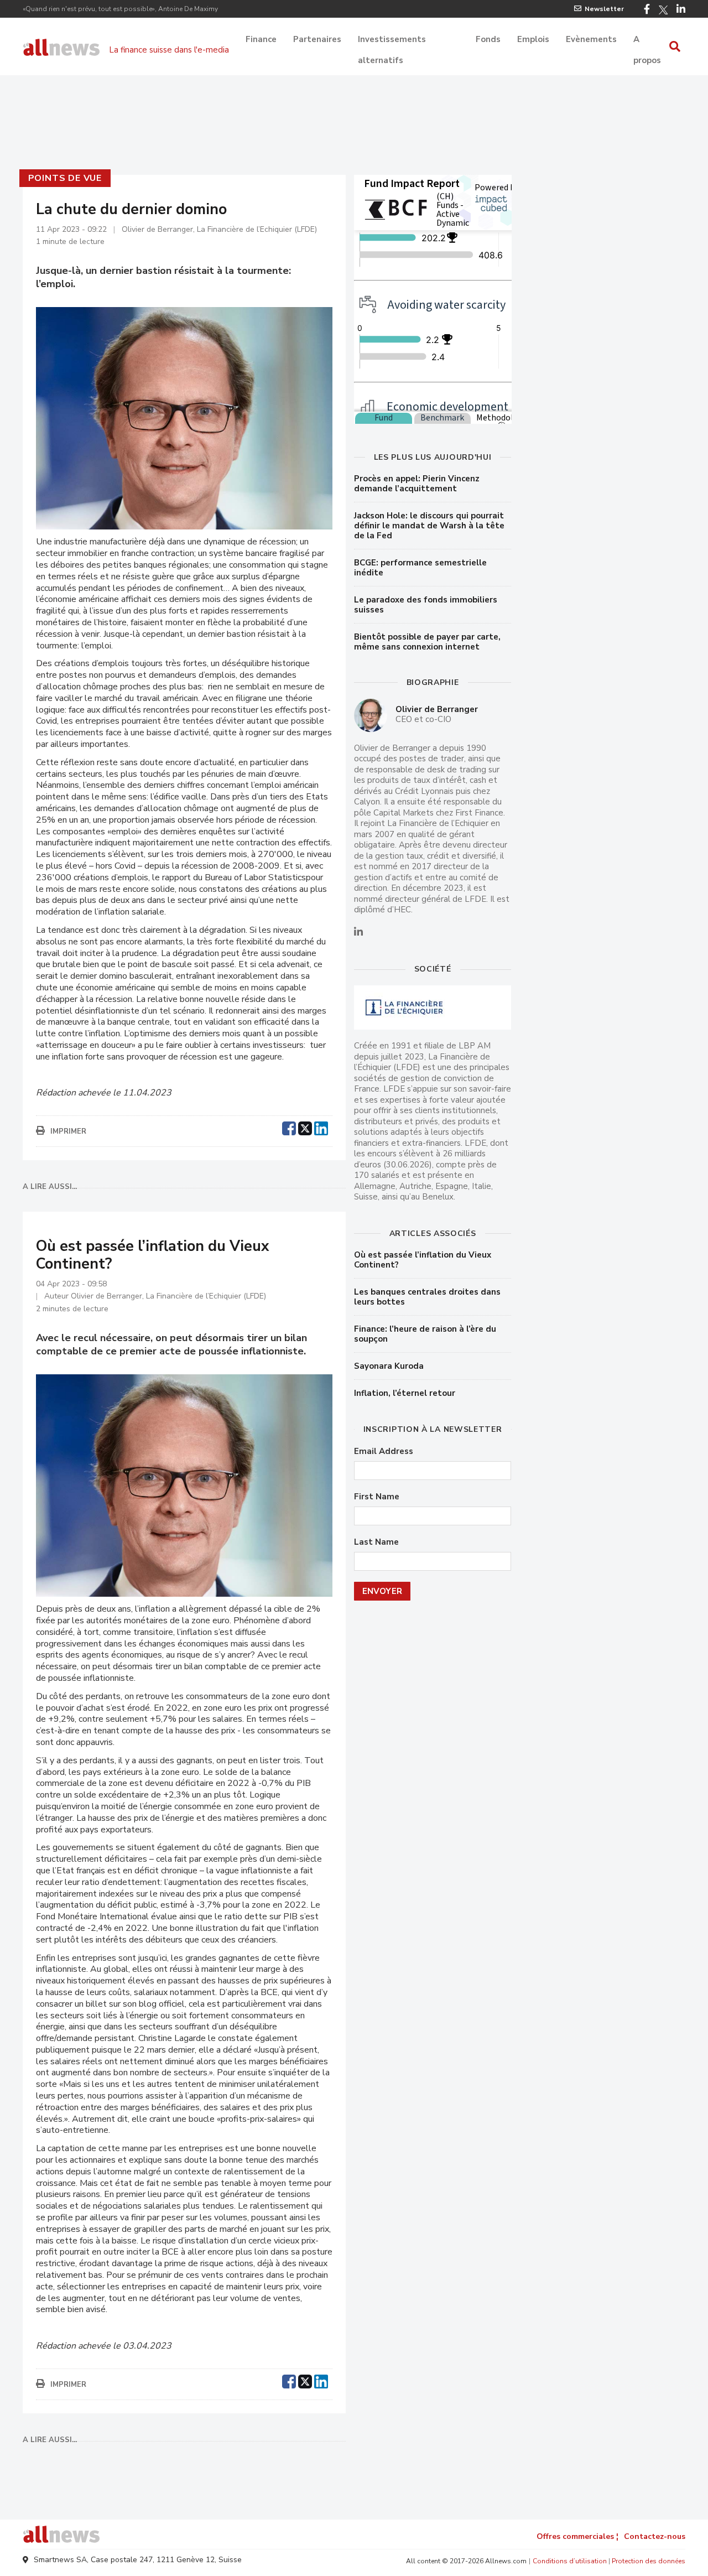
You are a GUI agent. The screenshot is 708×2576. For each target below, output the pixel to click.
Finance (261, 39)
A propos (647, 40)
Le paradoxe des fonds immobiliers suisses (426, 605)
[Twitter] (663, 10)
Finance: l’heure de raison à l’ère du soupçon (425, 1334)
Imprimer (68, 1131)
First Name (377, 1497)
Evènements (591, 39)
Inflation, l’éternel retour (405, 1393)
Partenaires (317, 39)
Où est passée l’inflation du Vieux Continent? (423, 1260)
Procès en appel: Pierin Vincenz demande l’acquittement (417, 484)
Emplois (533, 39)
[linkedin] (321, 1127)
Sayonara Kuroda (389, 1366)
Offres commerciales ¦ (577, 2536)
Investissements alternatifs (392, 40)
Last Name (376, 1542)
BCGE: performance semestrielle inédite (420, 568)
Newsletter (604, 9)
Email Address (384, 1451)
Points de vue (65, 178)
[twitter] (305, 1127)
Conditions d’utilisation (570, 2561)
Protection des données (649, 2561)
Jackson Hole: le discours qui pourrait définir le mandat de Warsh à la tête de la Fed (429, 526)
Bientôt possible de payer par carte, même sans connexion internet (427, 642)
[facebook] (289, 1127)
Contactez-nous (655, 2536)
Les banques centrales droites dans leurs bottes (427, 1297)
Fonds (488, 39)
